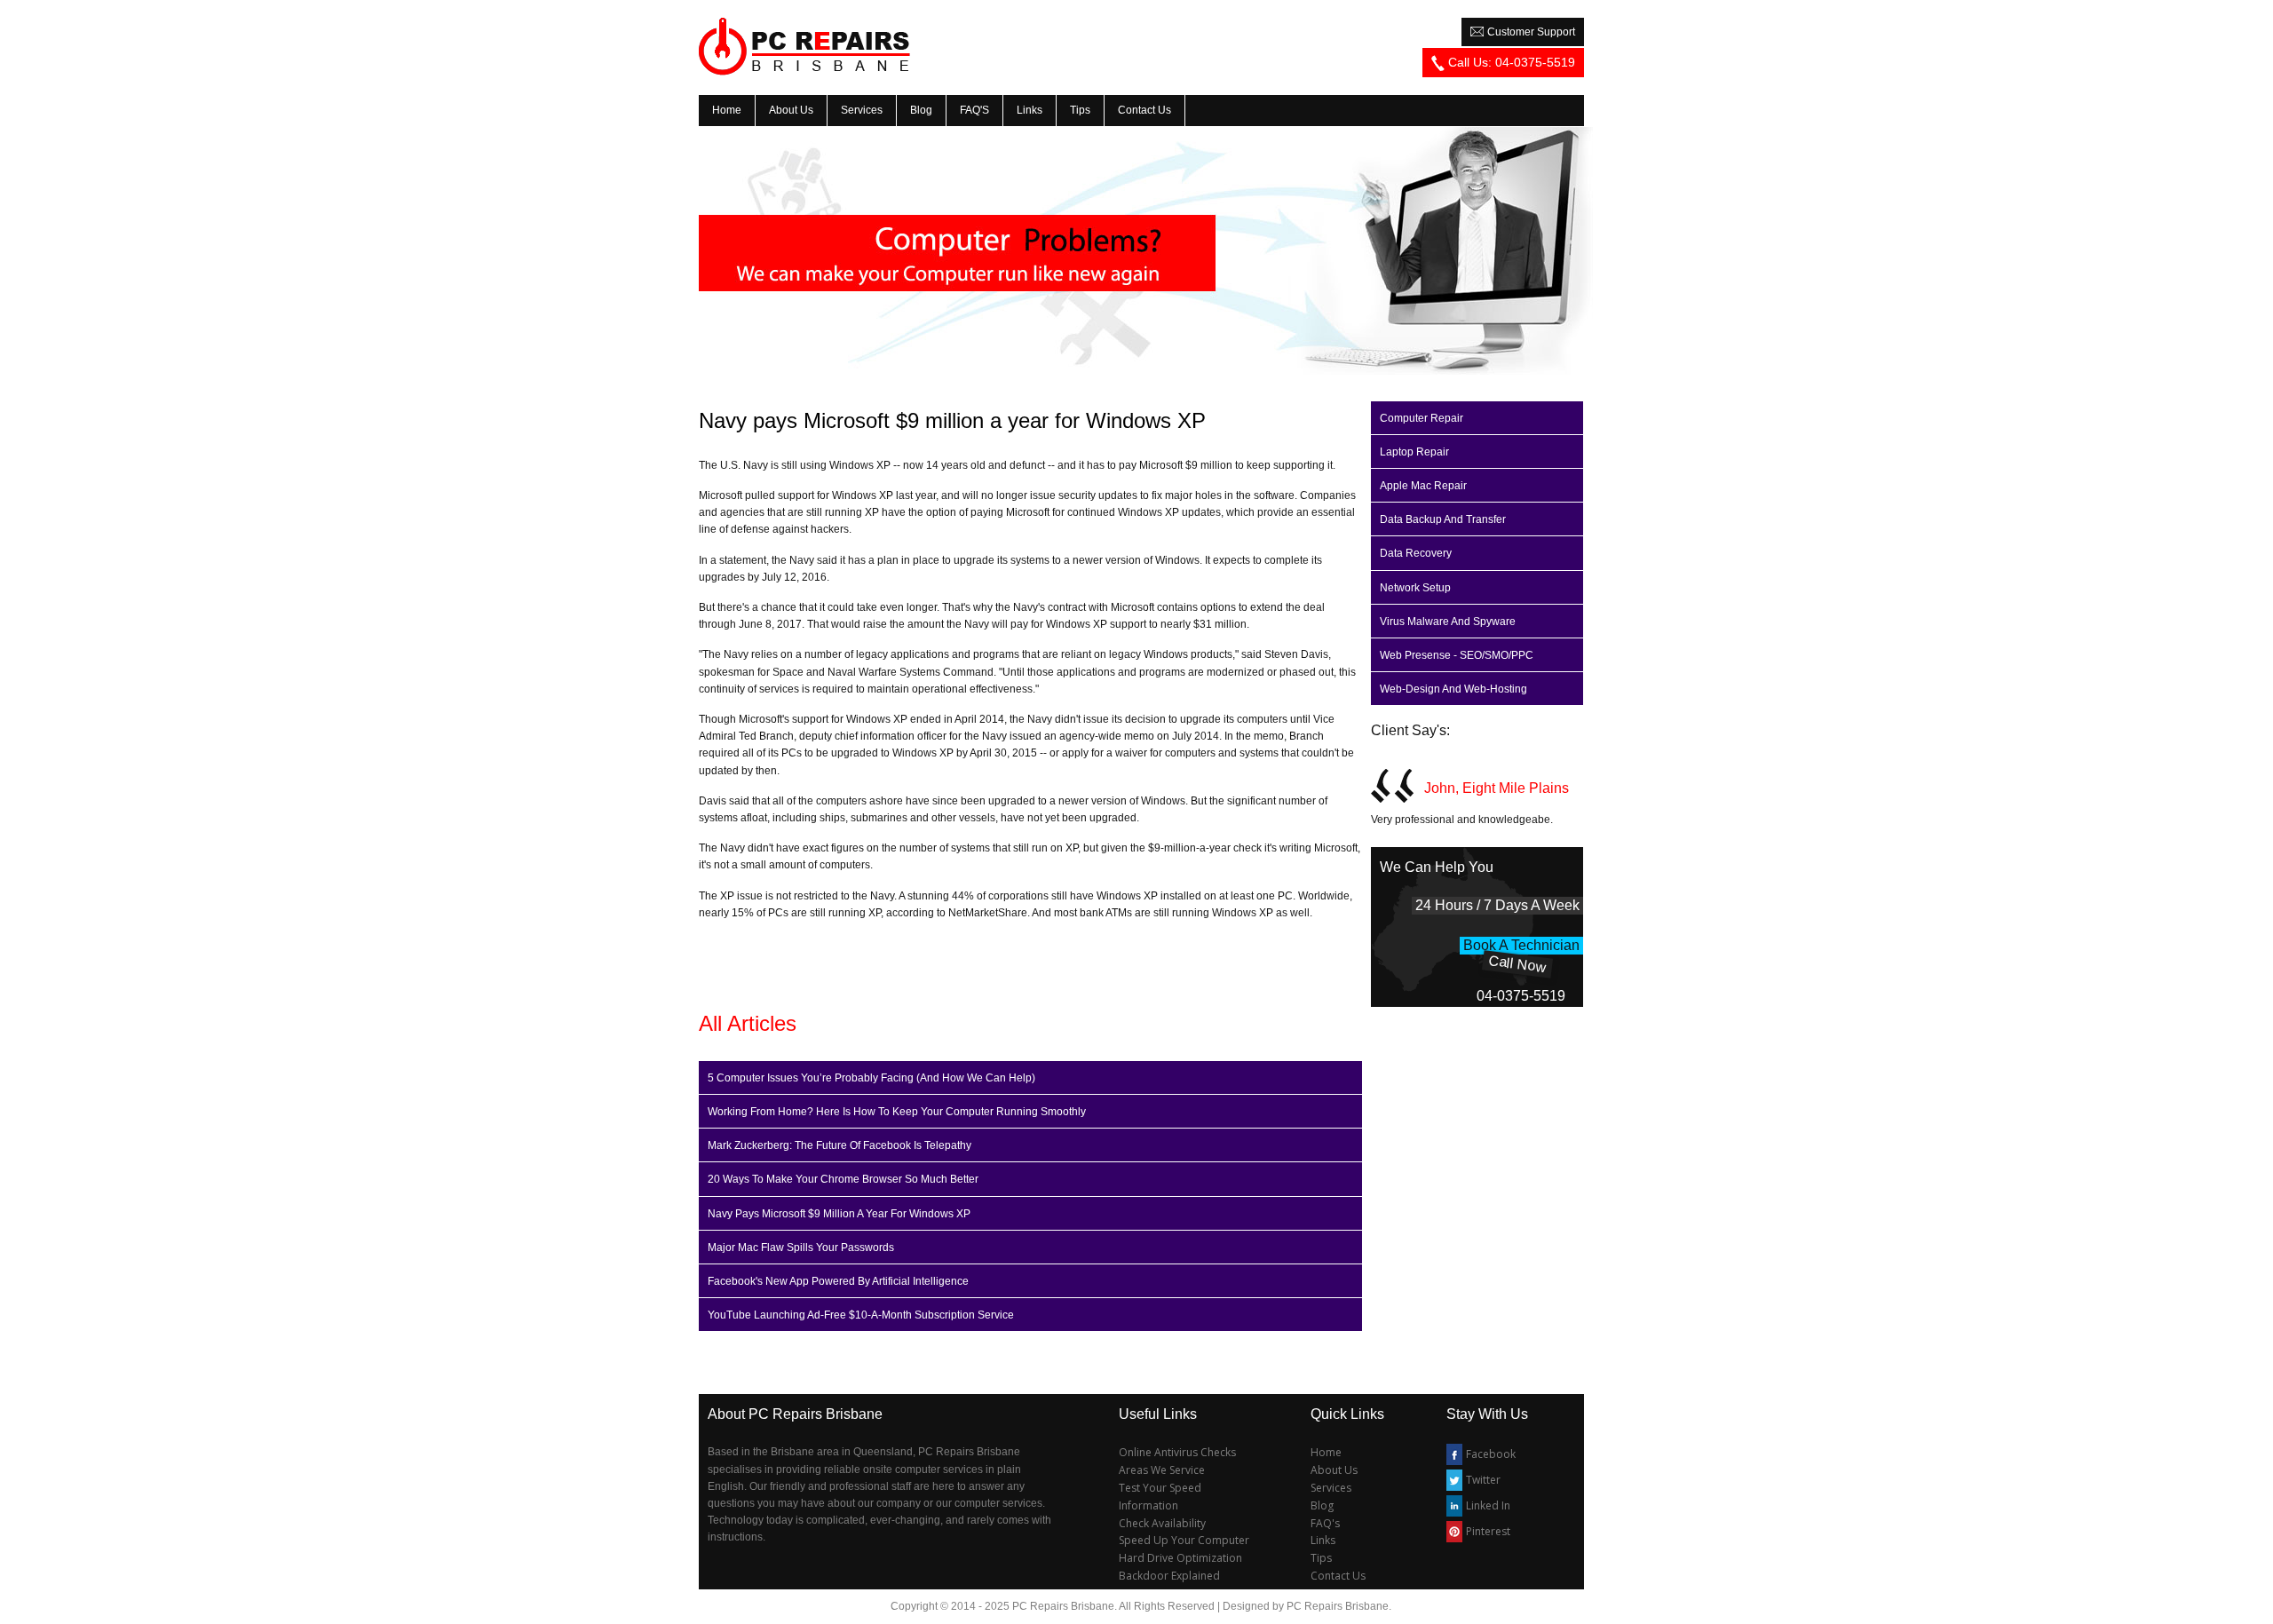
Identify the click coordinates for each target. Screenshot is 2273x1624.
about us (791, 110)
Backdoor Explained (1169, 1576)
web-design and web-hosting (1453, 689)
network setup (1415, 588)
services (862, 110)
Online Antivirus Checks (1177, 1452)
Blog (921, 110)
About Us (1334, 1470)
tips (1080, 110)
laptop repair (1414, 452)
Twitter (1483, 1480)
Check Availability (1162, 1523)
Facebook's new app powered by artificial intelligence (838, 1281)
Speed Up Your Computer (1184, 1540)
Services (1331, 1488)
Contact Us (1338, 1576)
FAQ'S (974, 110)
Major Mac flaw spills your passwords (801, 1248)
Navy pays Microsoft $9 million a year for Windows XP (839, 1214)
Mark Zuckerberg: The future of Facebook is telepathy (840, 1145)
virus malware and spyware (1448, 622)
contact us (1144, 110)
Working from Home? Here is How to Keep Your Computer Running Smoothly (897, 1112)
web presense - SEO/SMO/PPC (1457, 655)
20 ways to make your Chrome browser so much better (843, 1179)
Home (1326, 1452)
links (1030, 110)
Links (1323, 1540)
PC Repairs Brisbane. (1339, 1606)
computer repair (1422, 418)
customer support (1530, 32)
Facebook (1491, 1454)
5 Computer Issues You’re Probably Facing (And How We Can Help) (871, 1078)
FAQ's (1325, 1523)
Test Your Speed (1160, 1488)
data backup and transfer (1443, 519)
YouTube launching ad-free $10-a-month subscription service (861, 1315)
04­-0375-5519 (1521, 996)
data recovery (1416, 553)
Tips (1321, 1558)
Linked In (1488, 1505)
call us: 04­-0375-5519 (1510, 62)
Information (1148, 1505)
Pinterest (1488, 1531)
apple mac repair (1423, 486)
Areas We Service (1162, 1470)
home (727, 110)
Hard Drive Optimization (1180, 1558)
